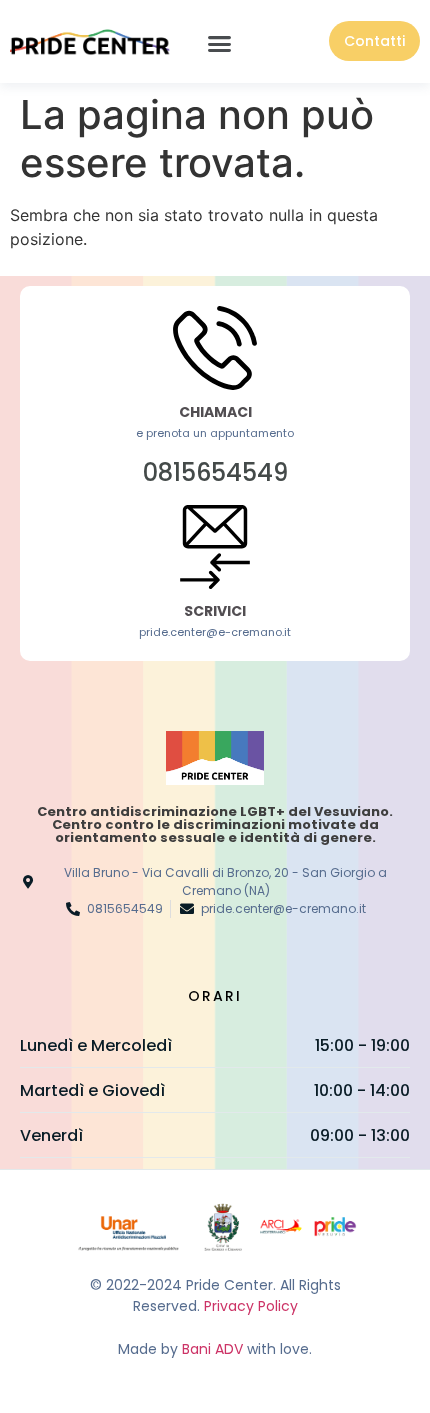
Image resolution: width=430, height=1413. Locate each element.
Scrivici (215, 611)
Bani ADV (212, 1349)
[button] (220, 44)
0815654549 (215, 472)
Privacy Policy (251, 1306)
